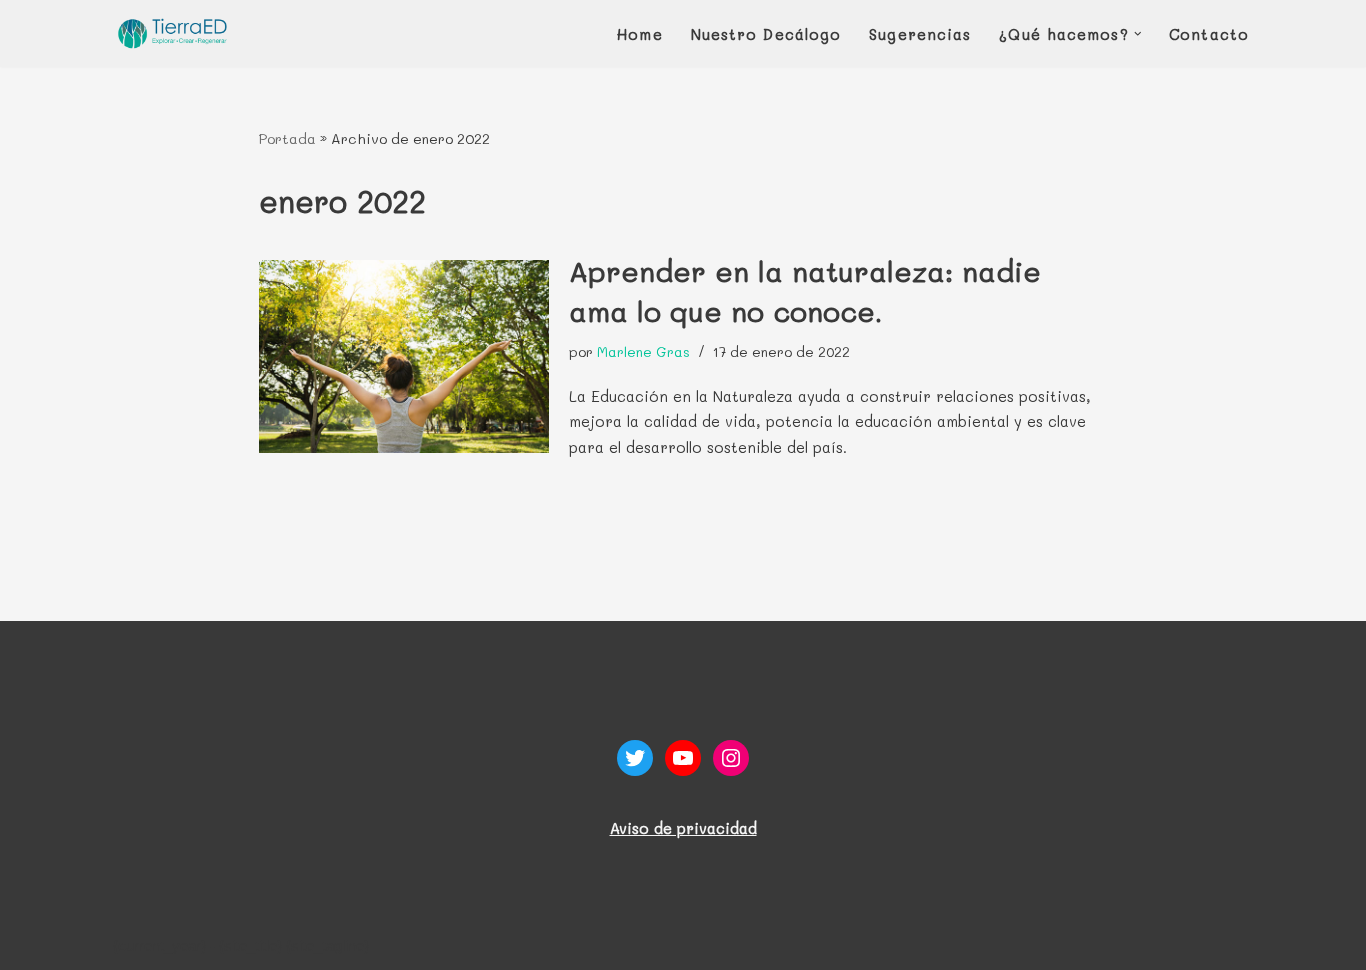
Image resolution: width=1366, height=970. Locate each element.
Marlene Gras (643, 351)
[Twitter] (635, 758)
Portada (287, 138)
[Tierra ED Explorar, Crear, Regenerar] (173, 33)
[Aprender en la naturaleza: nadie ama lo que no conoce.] (404, 356)
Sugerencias (920, 34)
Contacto (1209, 34)
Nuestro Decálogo (766, 34)
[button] (1138, 34)
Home (639, 34)
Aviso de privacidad (683, 828)
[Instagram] (731, 758)
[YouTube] (683, 758)
